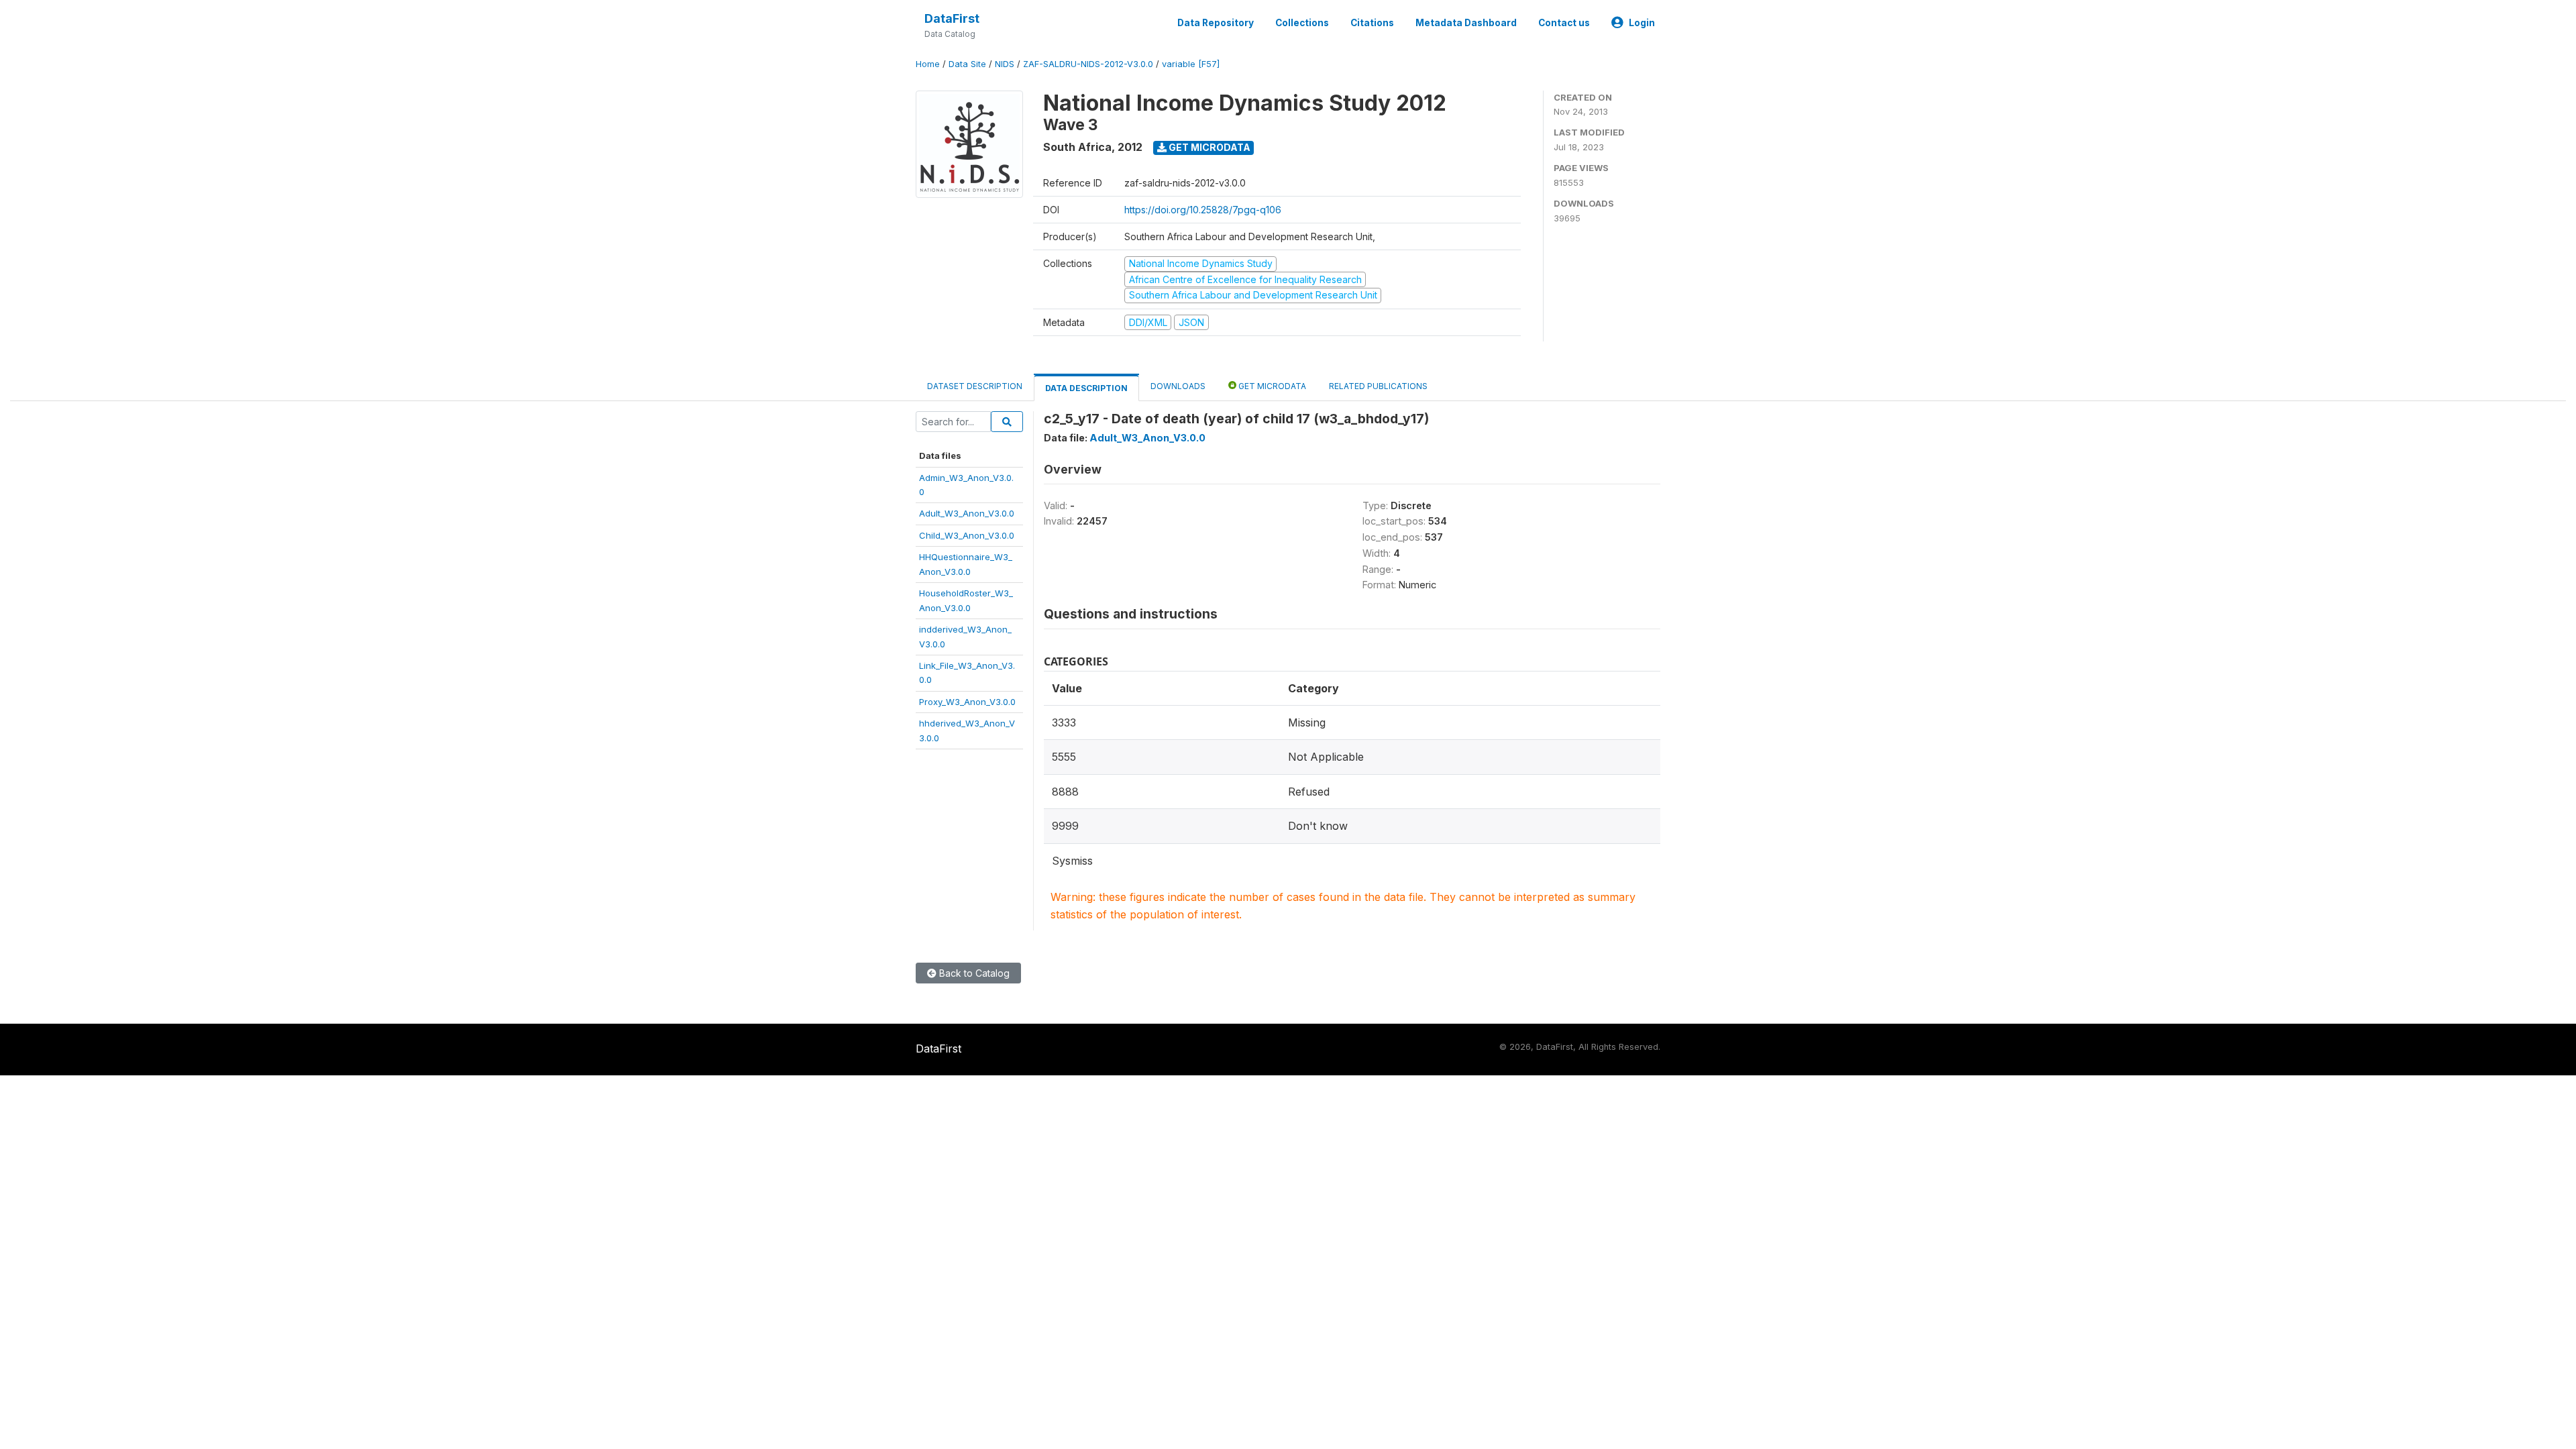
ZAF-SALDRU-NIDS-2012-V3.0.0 (1088, 64)
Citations (1372, 23)
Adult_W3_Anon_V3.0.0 (967, 513)
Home (928, 64)
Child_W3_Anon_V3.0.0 (967, 535)
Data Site (967, 64)
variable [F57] (1191, 64)
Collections (1302, 23)
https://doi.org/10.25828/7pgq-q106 (1203, 210)
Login (1642, 23)
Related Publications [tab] (1378, 386)
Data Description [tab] (1086, 388)
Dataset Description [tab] (975, 386)
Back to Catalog (973, 973)
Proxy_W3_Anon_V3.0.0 (967, 702)
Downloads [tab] (1178, 386)
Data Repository (1216, 23)
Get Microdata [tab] (1271, 386)
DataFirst (952, 18)
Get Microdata (1209, 147)
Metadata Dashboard (1466, 23)
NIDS (1005, 64)
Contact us (1564, 23)
